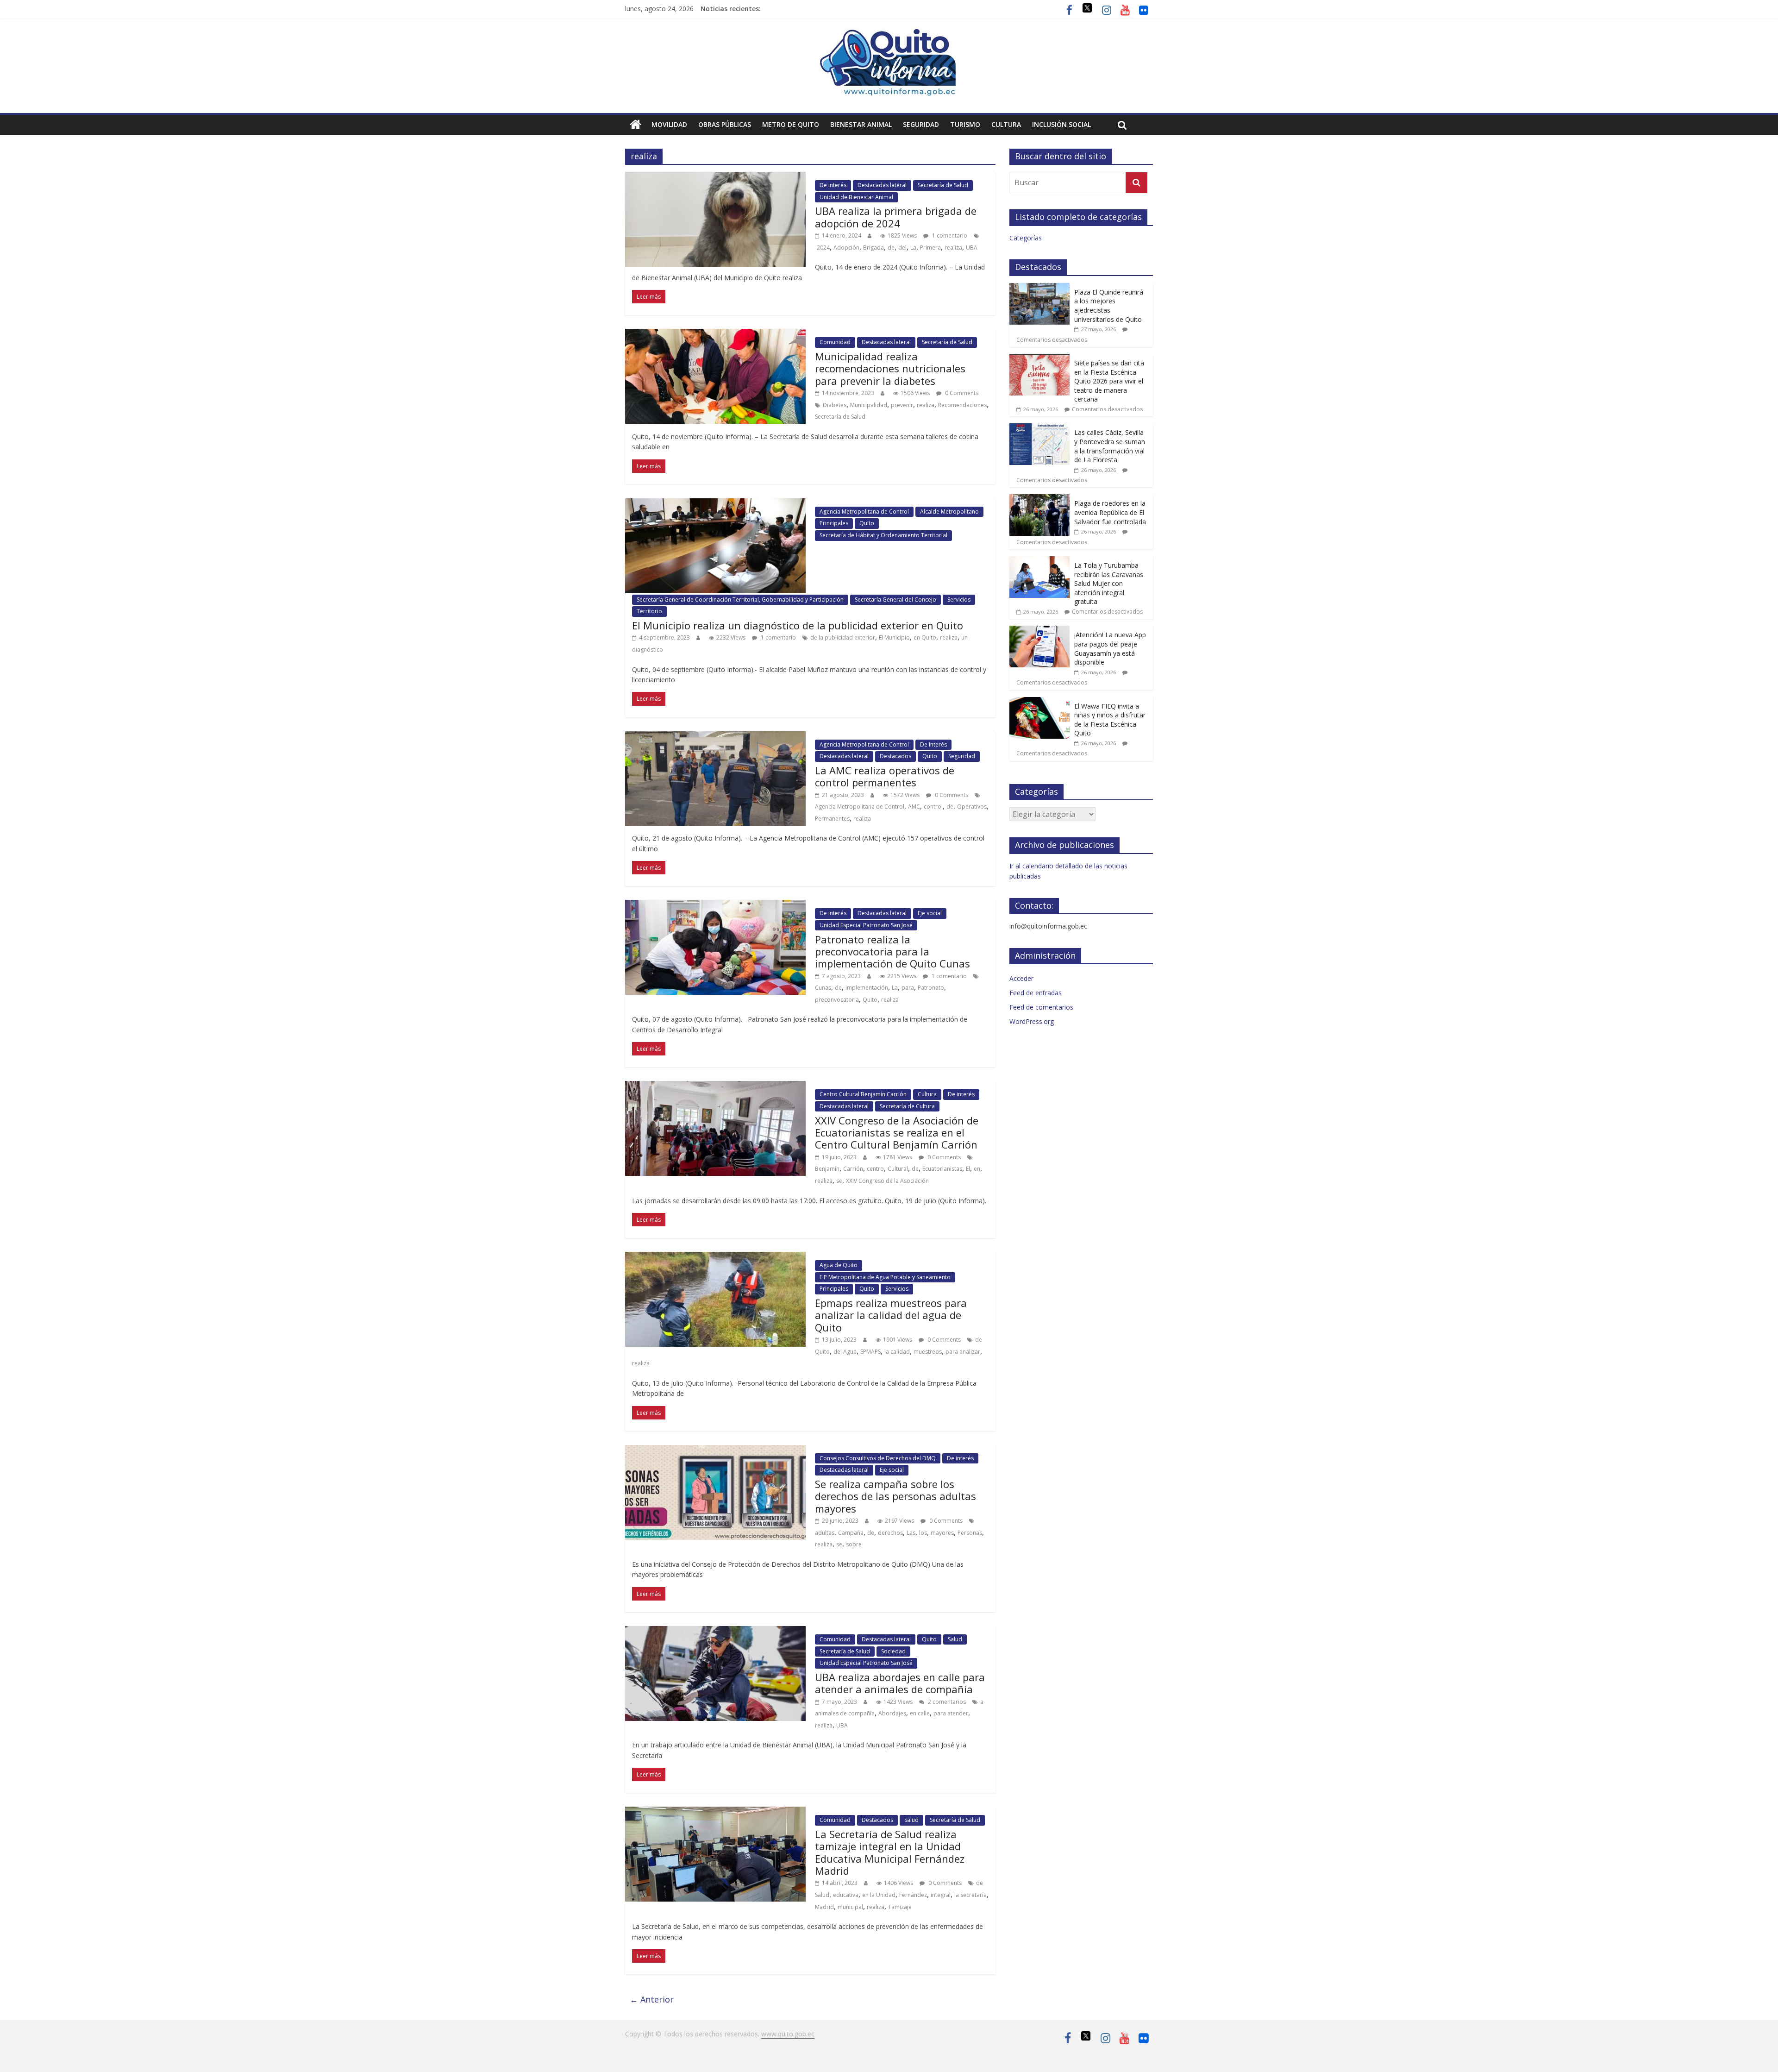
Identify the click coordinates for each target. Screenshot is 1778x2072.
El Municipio (894, 637)
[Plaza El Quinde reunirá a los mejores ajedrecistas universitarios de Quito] (1039, 288)
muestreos (928, 1352)
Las (911, 1533)
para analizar (963, 1352)
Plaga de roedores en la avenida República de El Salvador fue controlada (1110, 512)
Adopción (846, 248)
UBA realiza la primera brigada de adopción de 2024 (896, 217)
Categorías (1026, 238)
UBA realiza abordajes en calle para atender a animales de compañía (900, 1683)
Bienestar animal (861, 124)
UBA (972, 248)
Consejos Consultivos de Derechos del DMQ (878, 1458)
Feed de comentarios (1041, 1007)
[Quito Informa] (889, 33)
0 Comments (961, 393)
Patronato (931, 988)
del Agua (845, 1352)
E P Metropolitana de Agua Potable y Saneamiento (885, 1277)
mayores (942, 1533)
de (891, 248)
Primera (930, 248)
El (968, 1169)
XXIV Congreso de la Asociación (887, 1181)
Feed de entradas (1036, 993)
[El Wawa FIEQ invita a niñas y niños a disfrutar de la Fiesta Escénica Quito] (1039, 702)
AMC (914, 807)
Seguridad (921, 124)
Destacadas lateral (882, 185)
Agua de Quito (839, 1265)
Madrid (824, 1907)
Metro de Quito (791, 124)
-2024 (822, 248)
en (977, 1169)
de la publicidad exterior (843, 637)
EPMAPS (870, 1352)
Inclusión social (1061, 124)
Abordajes (892, 1713)
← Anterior (652, 1999)
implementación (867, 988)
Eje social (930, 913)
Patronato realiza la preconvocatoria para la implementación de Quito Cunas (892, 951)
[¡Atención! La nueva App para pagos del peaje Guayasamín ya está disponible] (1039, 631)
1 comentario (949, 235)
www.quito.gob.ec (788, 2034)
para (908, 988)
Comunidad (835, 342)
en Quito (925, 637)
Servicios (959, 600)
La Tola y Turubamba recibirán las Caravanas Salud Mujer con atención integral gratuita (1109, 583)
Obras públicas (725, 124)
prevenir (902, 405)
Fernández (913, 1895)
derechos (890, 1533)
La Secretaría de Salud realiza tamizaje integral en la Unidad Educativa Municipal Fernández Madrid (890, 1852)
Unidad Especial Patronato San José (866, 925)
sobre (854, 1544)
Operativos (972, 807)
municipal (850, 1907)
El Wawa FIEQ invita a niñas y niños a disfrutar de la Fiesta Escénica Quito (1110, 720)
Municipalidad (869, 405)
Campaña (851, 1533)
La (913, 248)
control (933, 807)
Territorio (649, 611)
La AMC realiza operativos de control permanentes (885, 776)
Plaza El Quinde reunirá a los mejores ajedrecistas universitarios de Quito (1109, 306)
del (902, 248)
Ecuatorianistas (942, 1169)
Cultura (1006, 124)
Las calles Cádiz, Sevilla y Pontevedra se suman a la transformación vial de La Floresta (1110, 446)
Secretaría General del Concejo (895, 600)
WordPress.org (1032, 1021)
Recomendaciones (962, 405)
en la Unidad (879, 1895)
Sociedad (893, 1651)
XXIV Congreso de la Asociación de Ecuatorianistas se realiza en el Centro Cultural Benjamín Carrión (897, 1133)
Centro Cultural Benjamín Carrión (863, 1094)
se (839, 1181)
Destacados (895, 756)
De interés (833, 185)
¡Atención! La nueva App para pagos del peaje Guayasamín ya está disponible (1110, 648)
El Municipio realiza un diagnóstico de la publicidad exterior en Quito (798, 625)
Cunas (823, 988)
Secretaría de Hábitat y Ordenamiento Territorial (883, 535)
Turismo (965, 124)
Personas (970, 1533)
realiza (953, 248)
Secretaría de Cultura (907, 1106)
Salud (955, 1639)
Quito (867, 523)
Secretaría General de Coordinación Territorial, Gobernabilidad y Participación (740, 600)
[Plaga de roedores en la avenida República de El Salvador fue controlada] (1039, 499)
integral (941, 1895)
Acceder (1021, 978)
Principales (834, 523)
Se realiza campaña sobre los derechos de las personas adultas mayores (895, 1496)
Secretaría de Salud (943, 185)
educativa (846, 1895)
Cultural (898, 1169)
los (923, 1533)
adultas (825, 1533)
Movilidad (669, 124)
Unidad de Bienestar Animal (856, 197)
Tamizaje (900, 1907)
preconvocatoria (837, 1000)
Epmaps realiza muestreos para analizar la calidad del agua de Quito (891, 1315)
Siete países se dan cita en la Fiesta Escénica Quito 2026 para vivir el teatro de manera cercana (1109, 381)
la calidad (897, 1352)
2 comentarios (946, 1702)
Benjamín (827, 1169)
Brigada (873, 248)
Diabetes (835, 405)
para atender (951, 1713)
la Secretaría (970, 1895)
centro (875, 1169)
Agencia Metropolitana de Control (864, 512)
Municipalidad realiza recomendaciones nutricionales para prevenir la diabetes (890, 368)
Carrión (853, 1169)
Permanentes (832, 819)
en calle (920, 1713)
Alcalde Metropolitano (949, 512)
